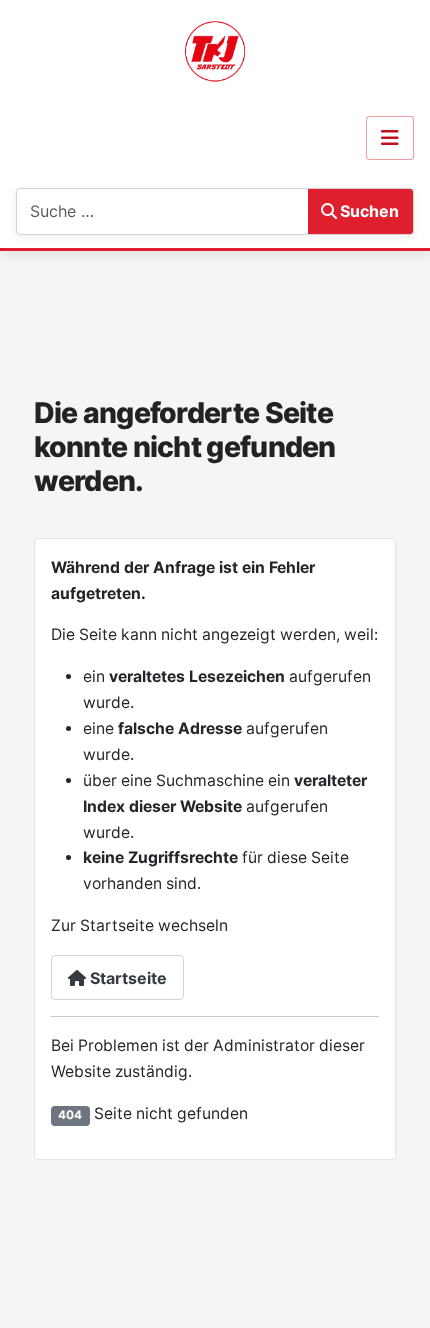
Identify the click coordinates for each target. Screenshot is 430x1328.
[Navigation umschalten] (390, 138)
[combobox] (117, 211)
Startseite (126, 978)
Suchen (369, 211)
